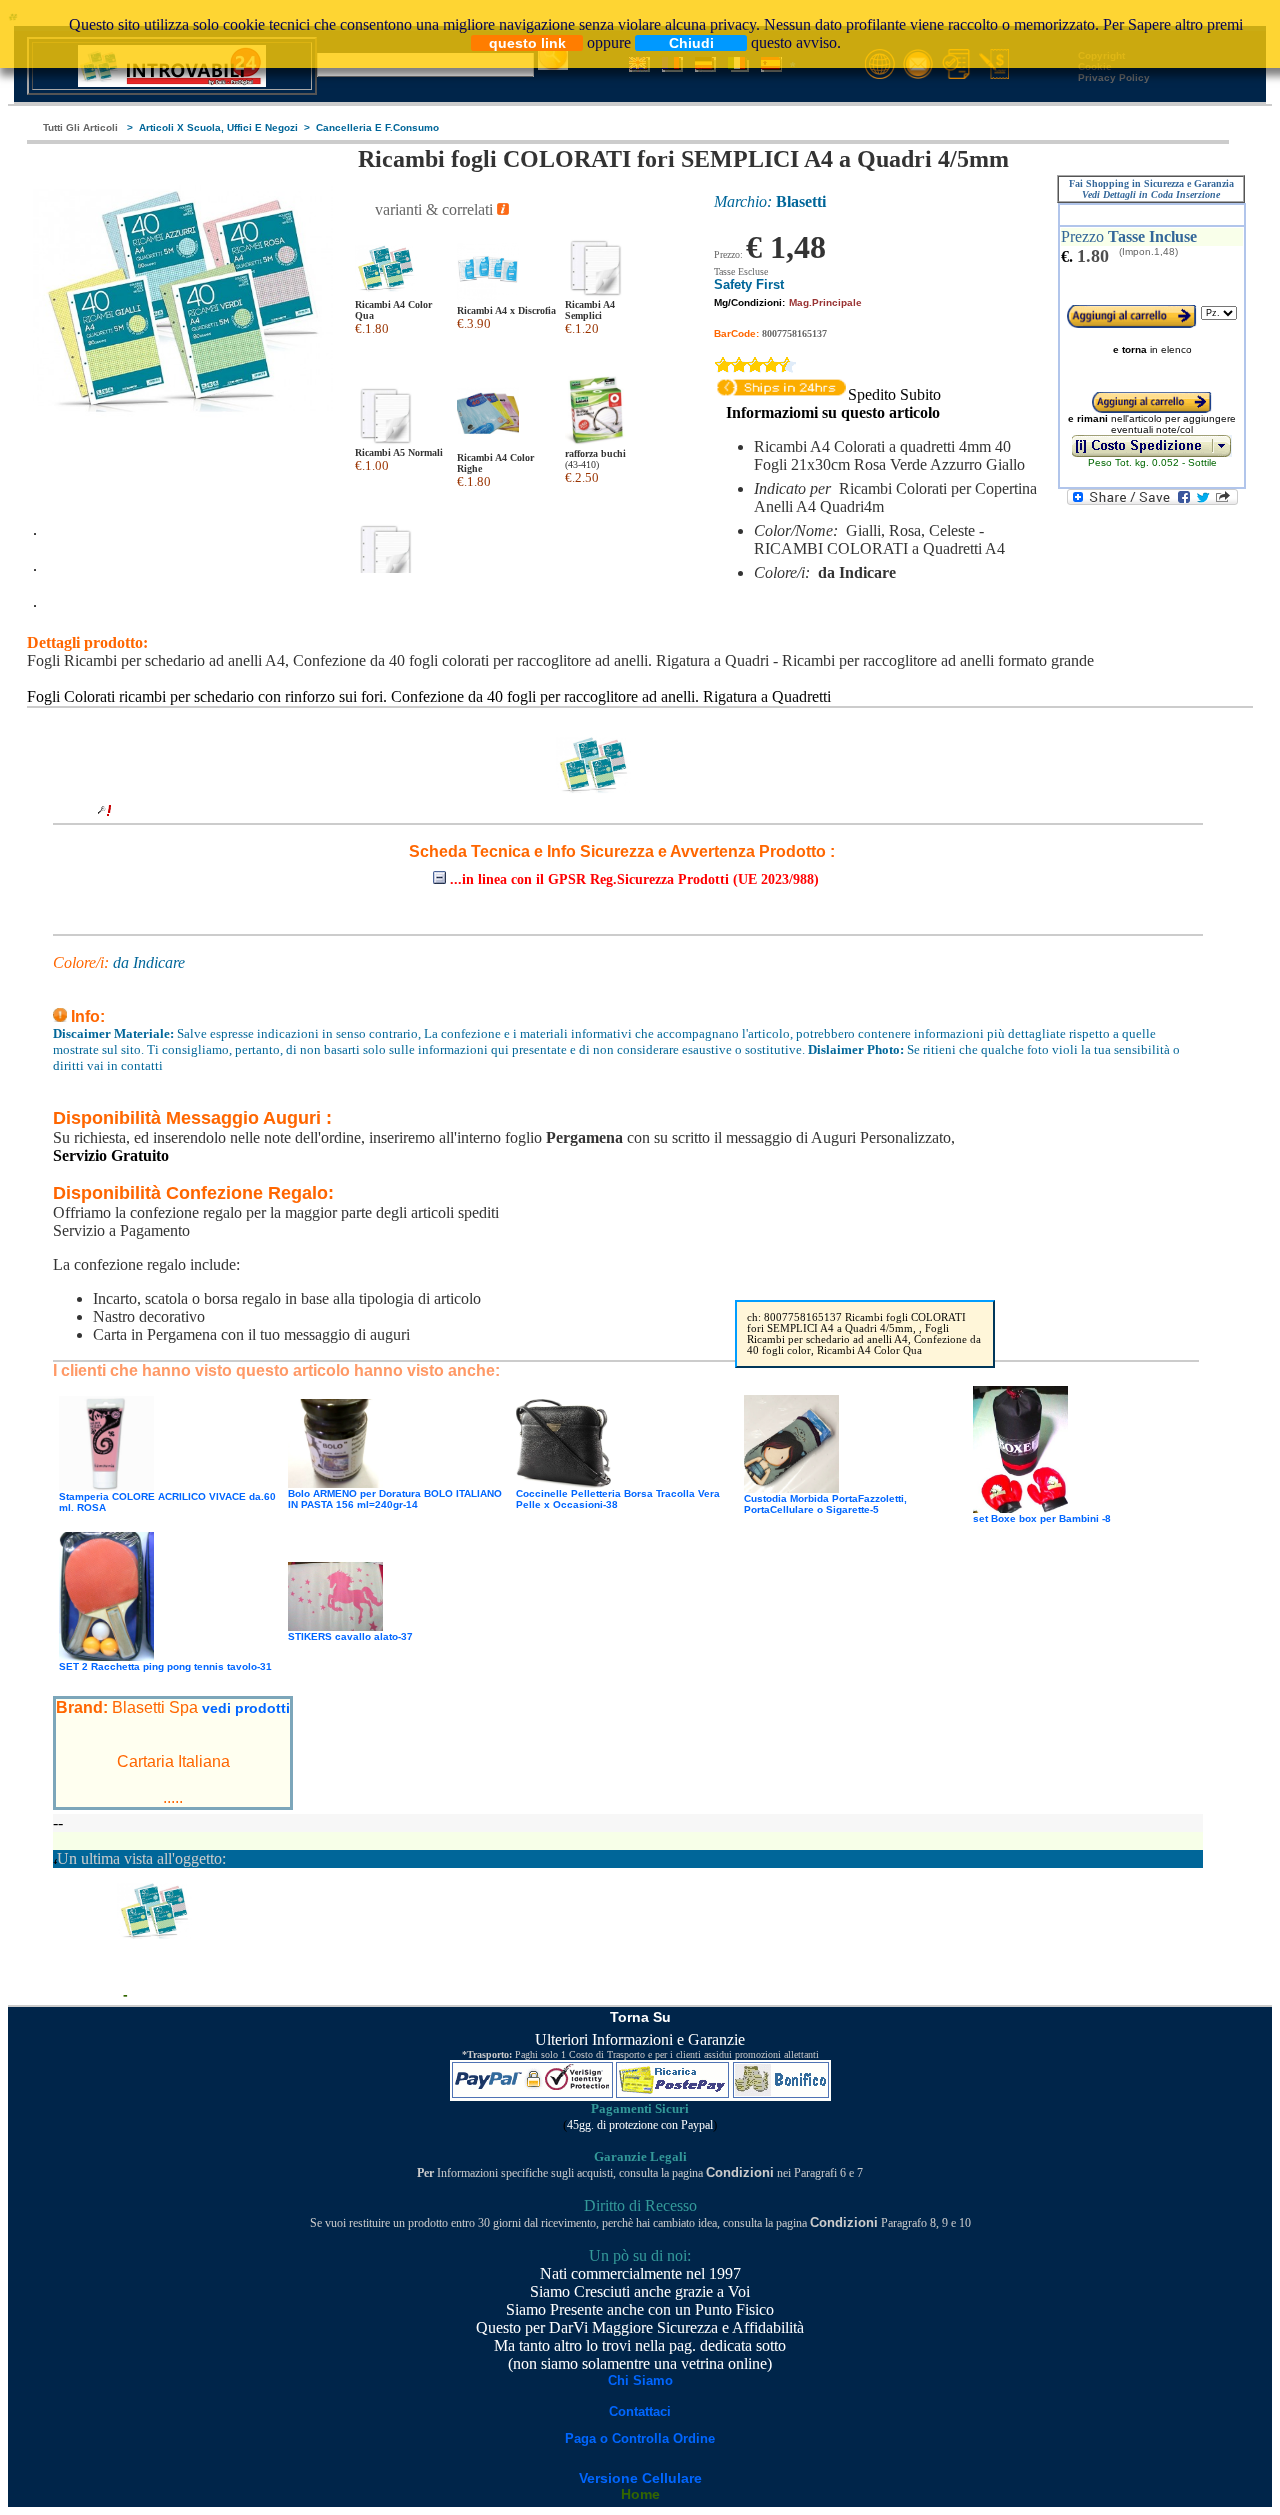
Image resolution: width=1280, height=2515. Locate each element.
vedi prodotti (246, 1708)
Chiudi (691, 43)
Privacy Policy (1114, 77)
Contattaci (640, 2411)
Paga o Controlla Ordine (640, 2438)
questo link (527, 43)
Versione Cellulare (640, 2478)
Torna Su (640, 2017)
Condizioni (740, 2172)
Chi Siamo (640, 2380)
